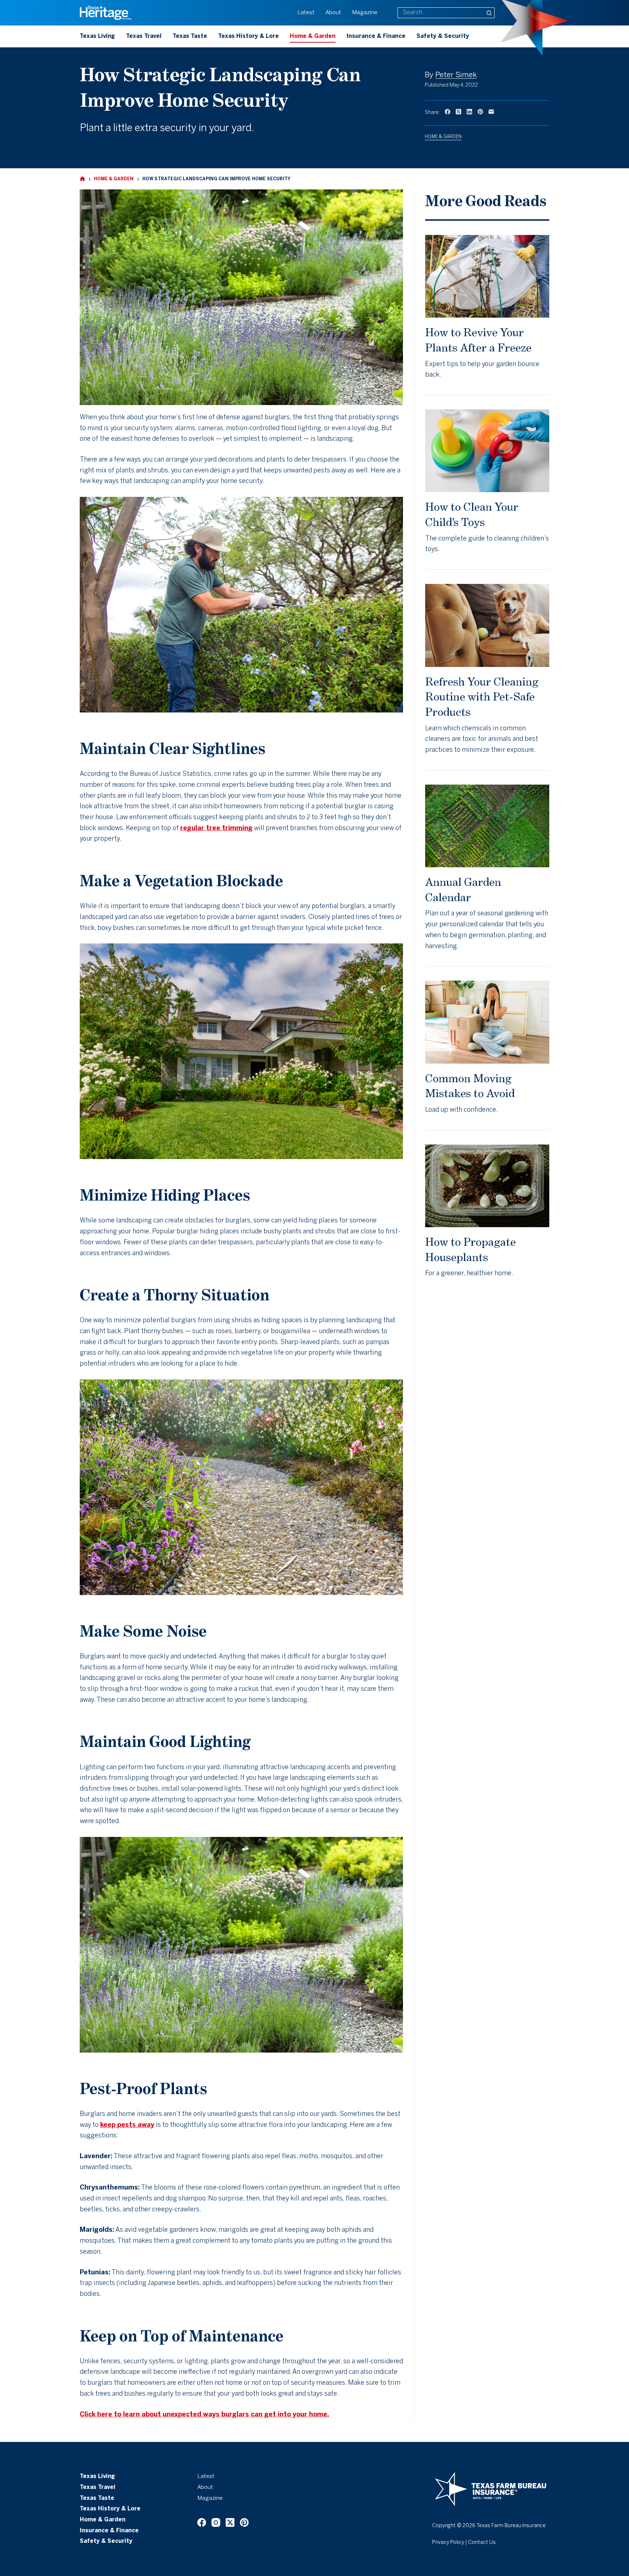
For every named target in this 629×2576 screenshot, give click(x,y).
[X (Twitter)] (458, 112)
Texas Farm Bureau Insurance (511, 2526)
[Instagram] (216, 2522)
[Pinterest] (480, 112)
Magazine (365, 13)
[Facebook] (448, 112)
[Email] (491, 112)
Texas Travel (144, 36)
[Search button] (489, 13)
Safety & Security (443, 36)
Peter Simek (456, 75)
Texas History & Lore (248, 36)
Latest (306, 13)
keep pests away (127, 2125)
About (333, 13)
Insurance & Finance (376, 36)
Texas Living (97, 36)
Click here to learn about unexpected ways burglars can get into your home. (204, 2415)
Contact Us (482, 2543)
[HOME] (82, 179)
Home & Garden (313, 36)
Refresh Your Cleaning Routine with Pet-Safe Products (482, 697)
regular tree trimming (216, 828)
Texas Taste (190, 36)
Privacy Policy (448, 2543)
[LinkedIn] (469, 112)
